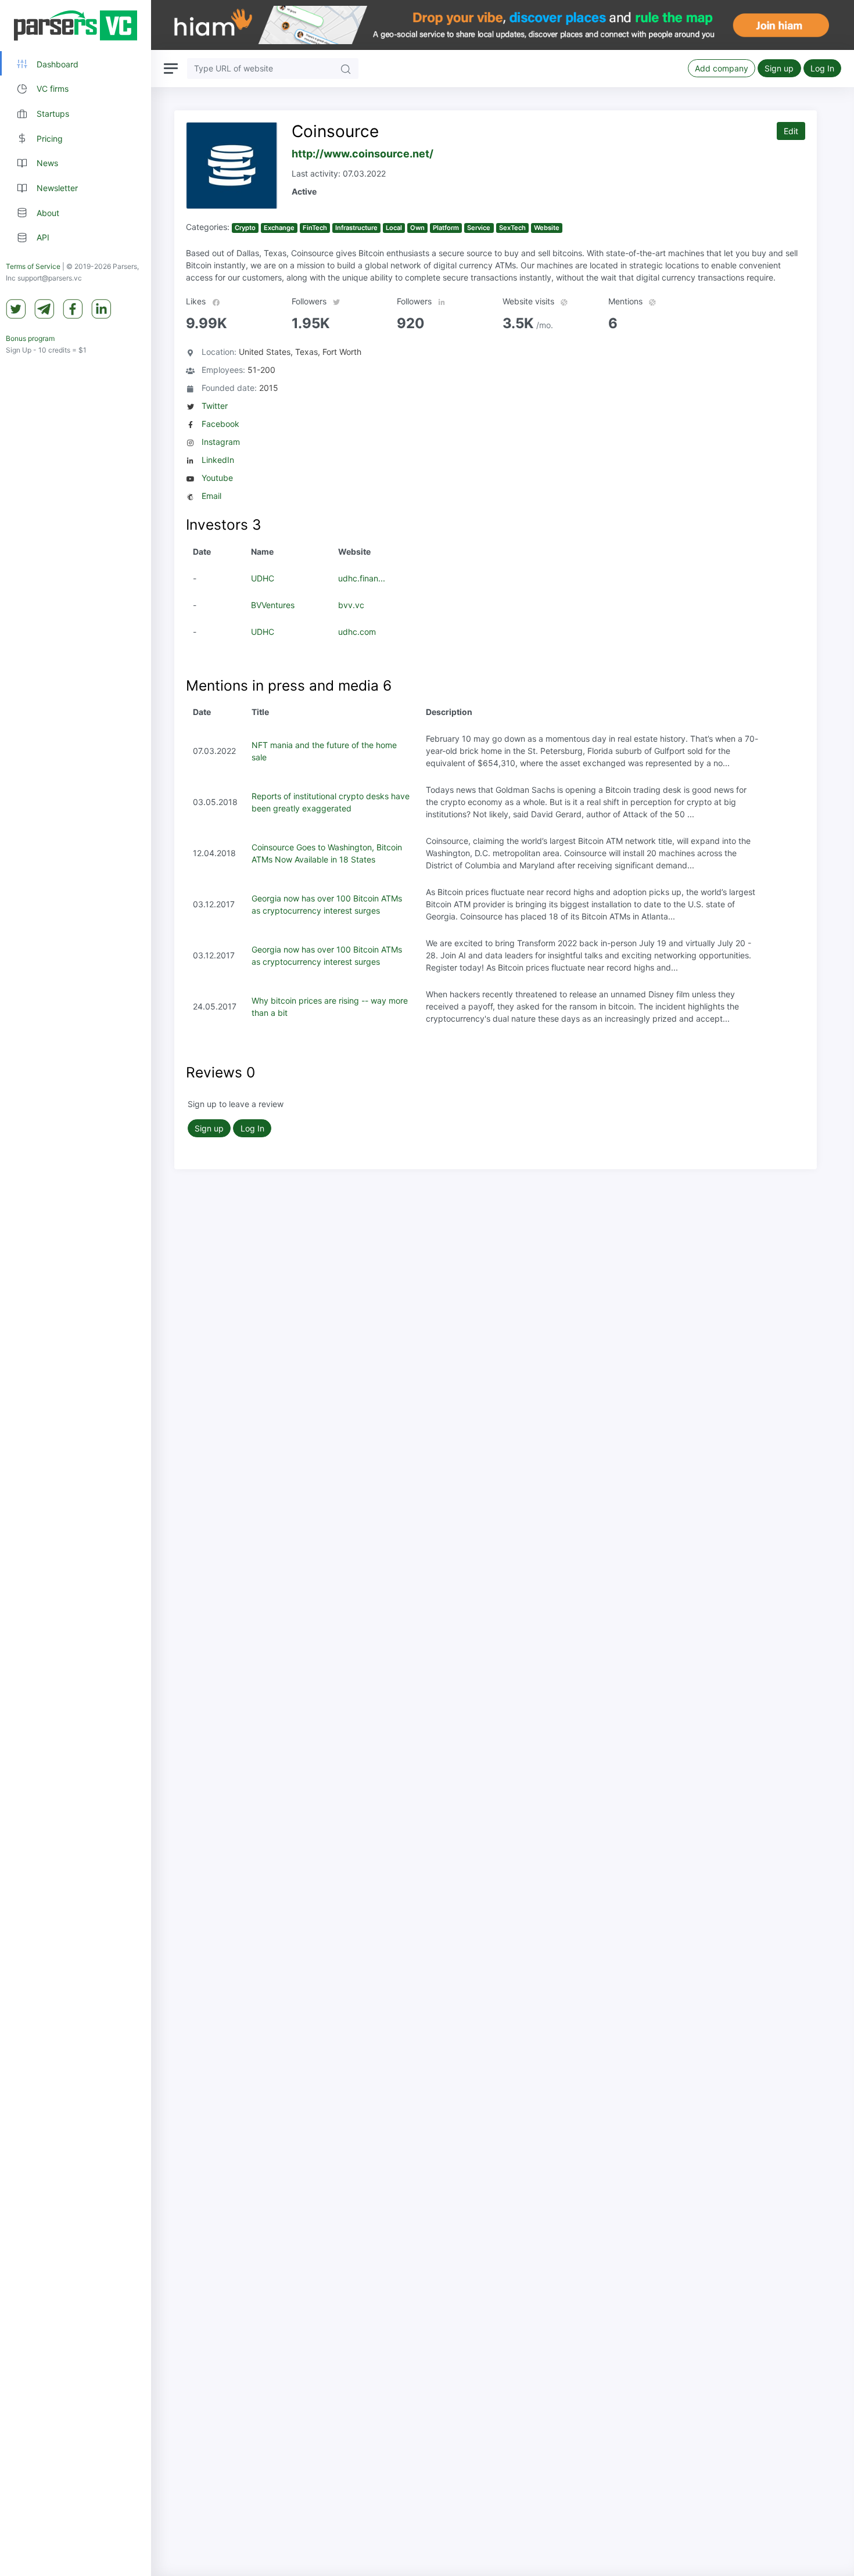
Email (211, 496)
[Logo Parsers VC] (76, 26)
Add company (722, 68)
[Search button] (346, 68)
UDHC (263, 578)
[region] (76, 1288)
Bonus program (30, 339)
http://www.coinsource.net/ (363, 154)
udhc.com (357, 632)
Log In (822, 68)
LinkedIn (218, 460)
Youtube (217, 478)
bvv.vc (351, 605)
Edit (791, 131)
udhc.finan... (362, 578)
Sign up (779, 68)
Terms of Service (33, 267)
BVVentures (273, 605)
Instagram (221, 442)
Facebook (220, 424)
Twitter (215, 406)
